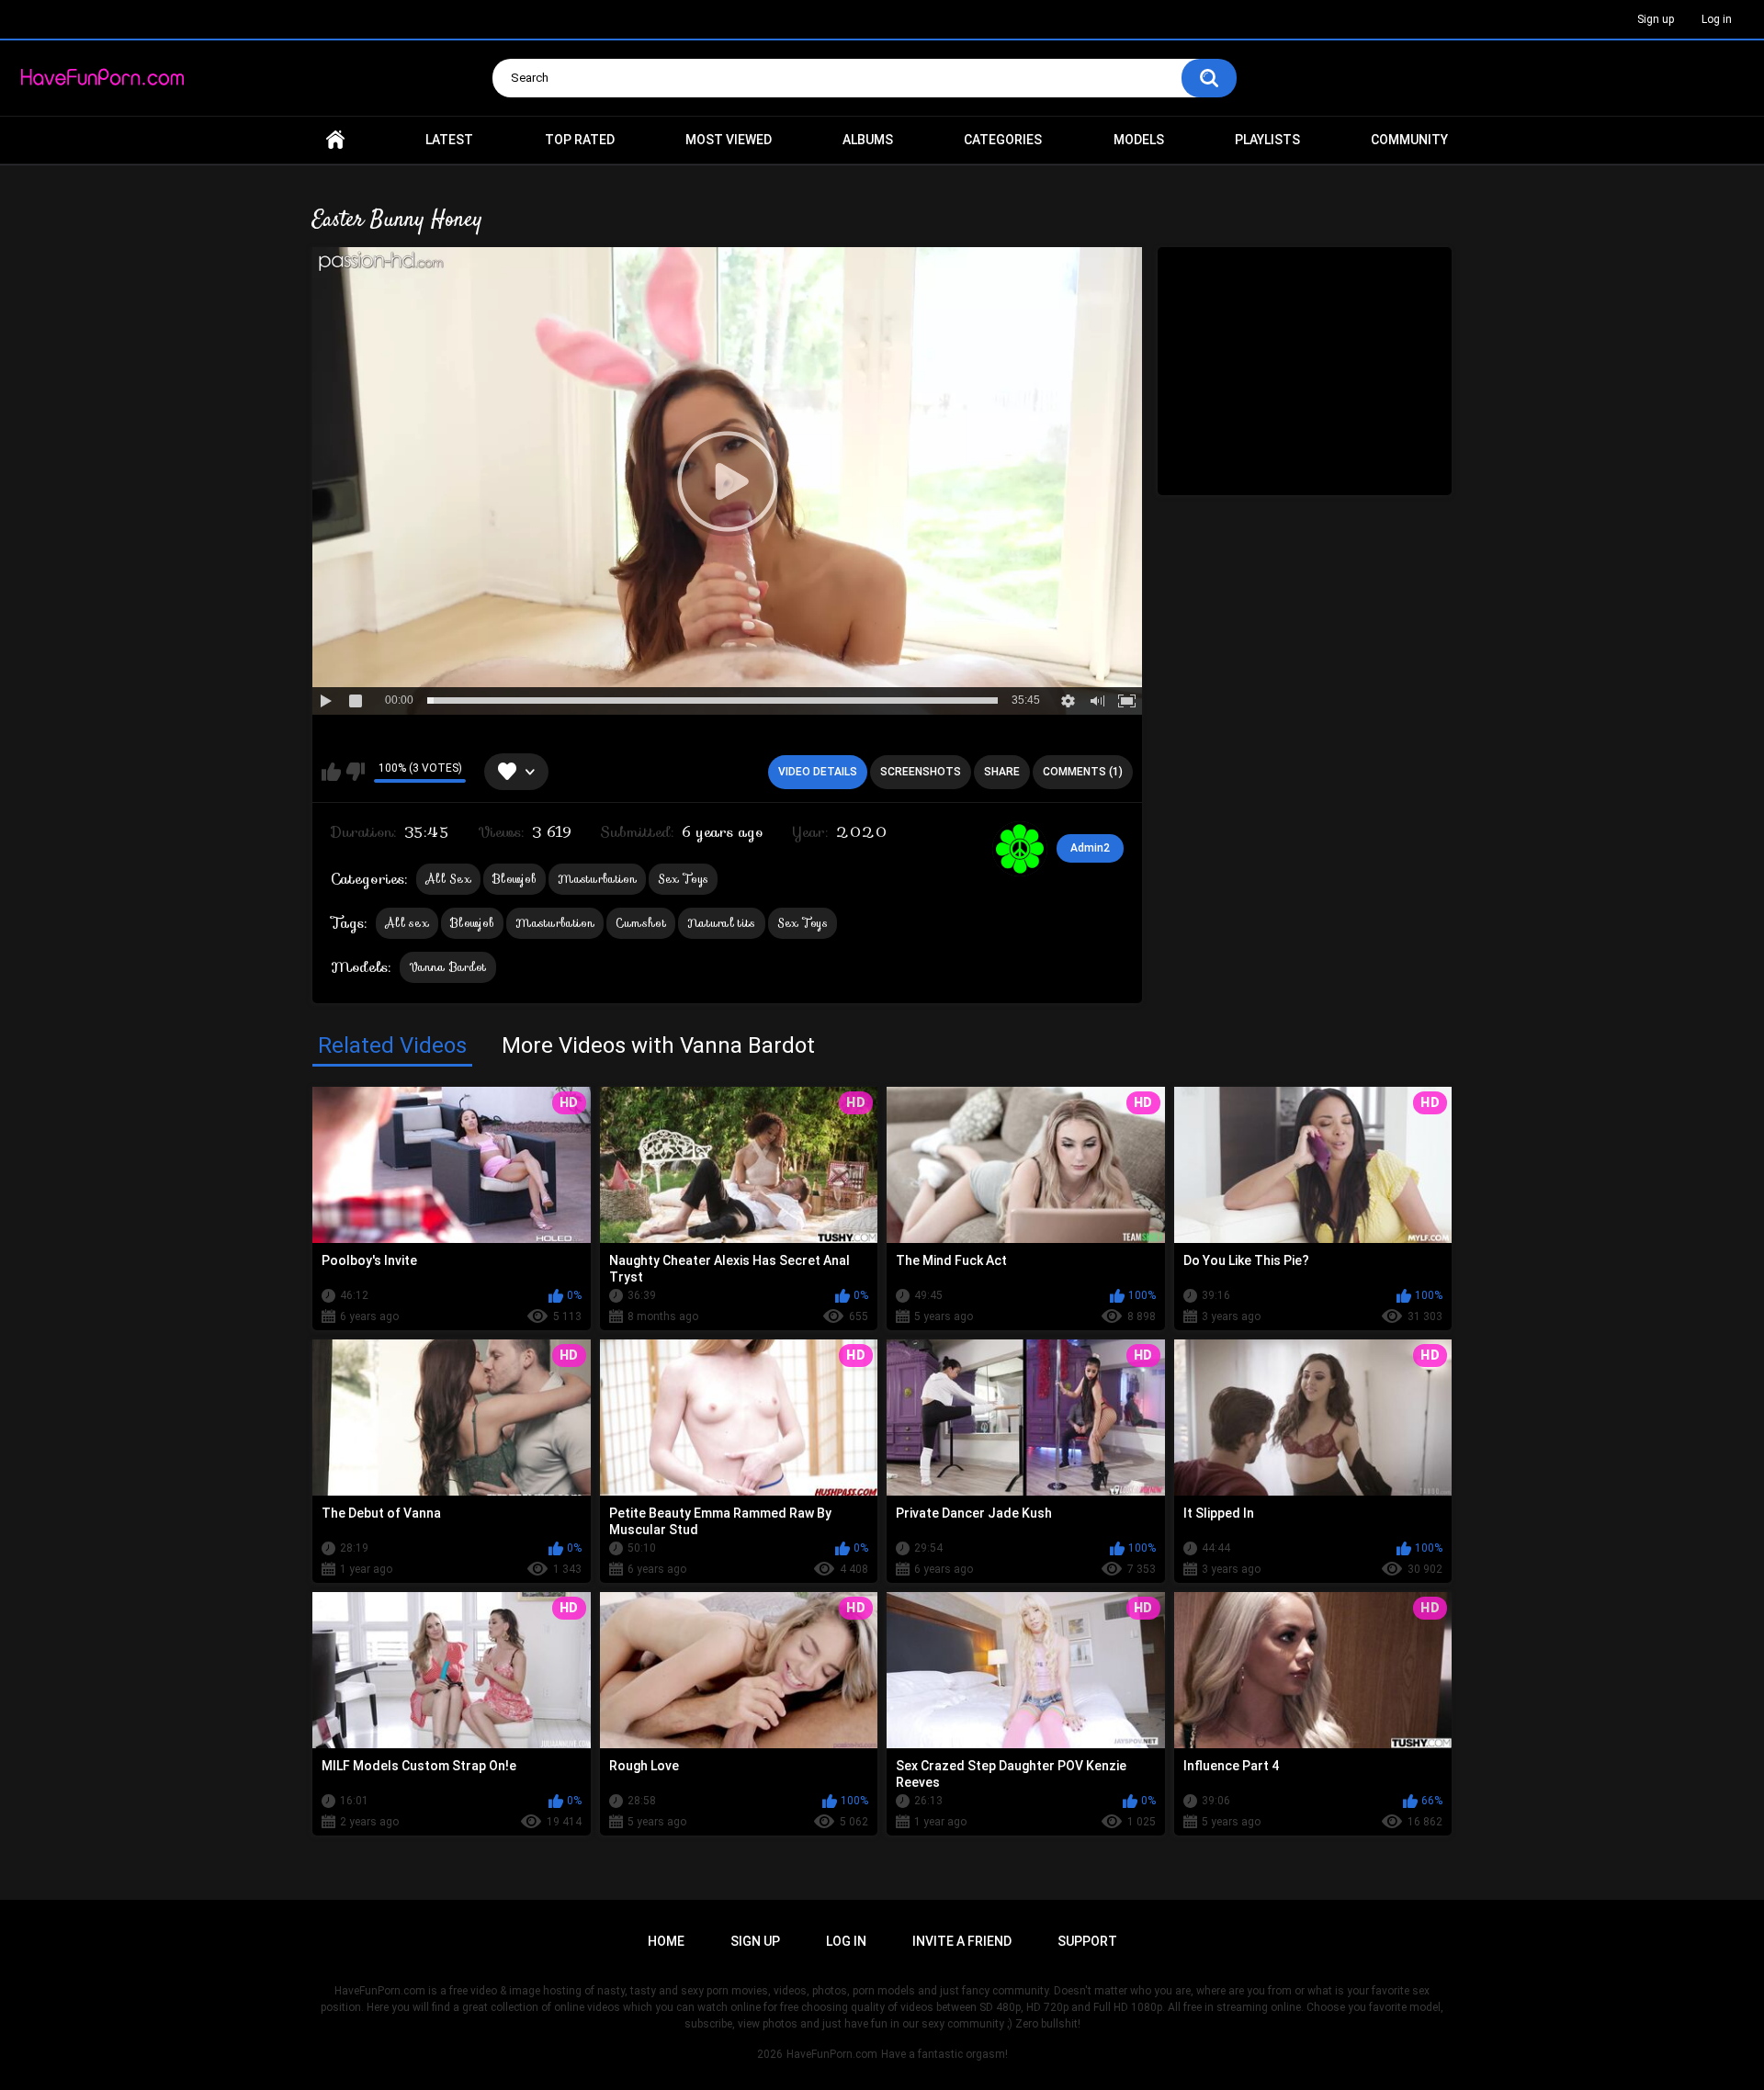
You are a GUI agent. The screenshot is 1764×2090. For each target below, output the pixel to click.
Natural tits (722, 923)
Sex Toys (683, 879)
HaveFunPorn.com (832, 2054)
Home (335, 140)
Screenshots (921, 772)
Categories (1003, 140)
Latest (449, 140)
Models (1139, 140)
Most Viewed (729, 140)
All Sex (448, 879)
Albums (868, 140)
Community (1409, 140)
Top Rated (580, 140)
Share (1002, 772)
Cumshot (641, 923)
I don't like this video (355, 772)
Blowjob (514, 879)
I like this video (331, 772)
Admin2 (1090, 848)
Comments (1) (1083, 772)
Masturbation (597, 879)
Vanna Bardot (448, 967)
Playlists (1267, 140)
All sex (407, 923)
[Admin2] (1020, 849)
